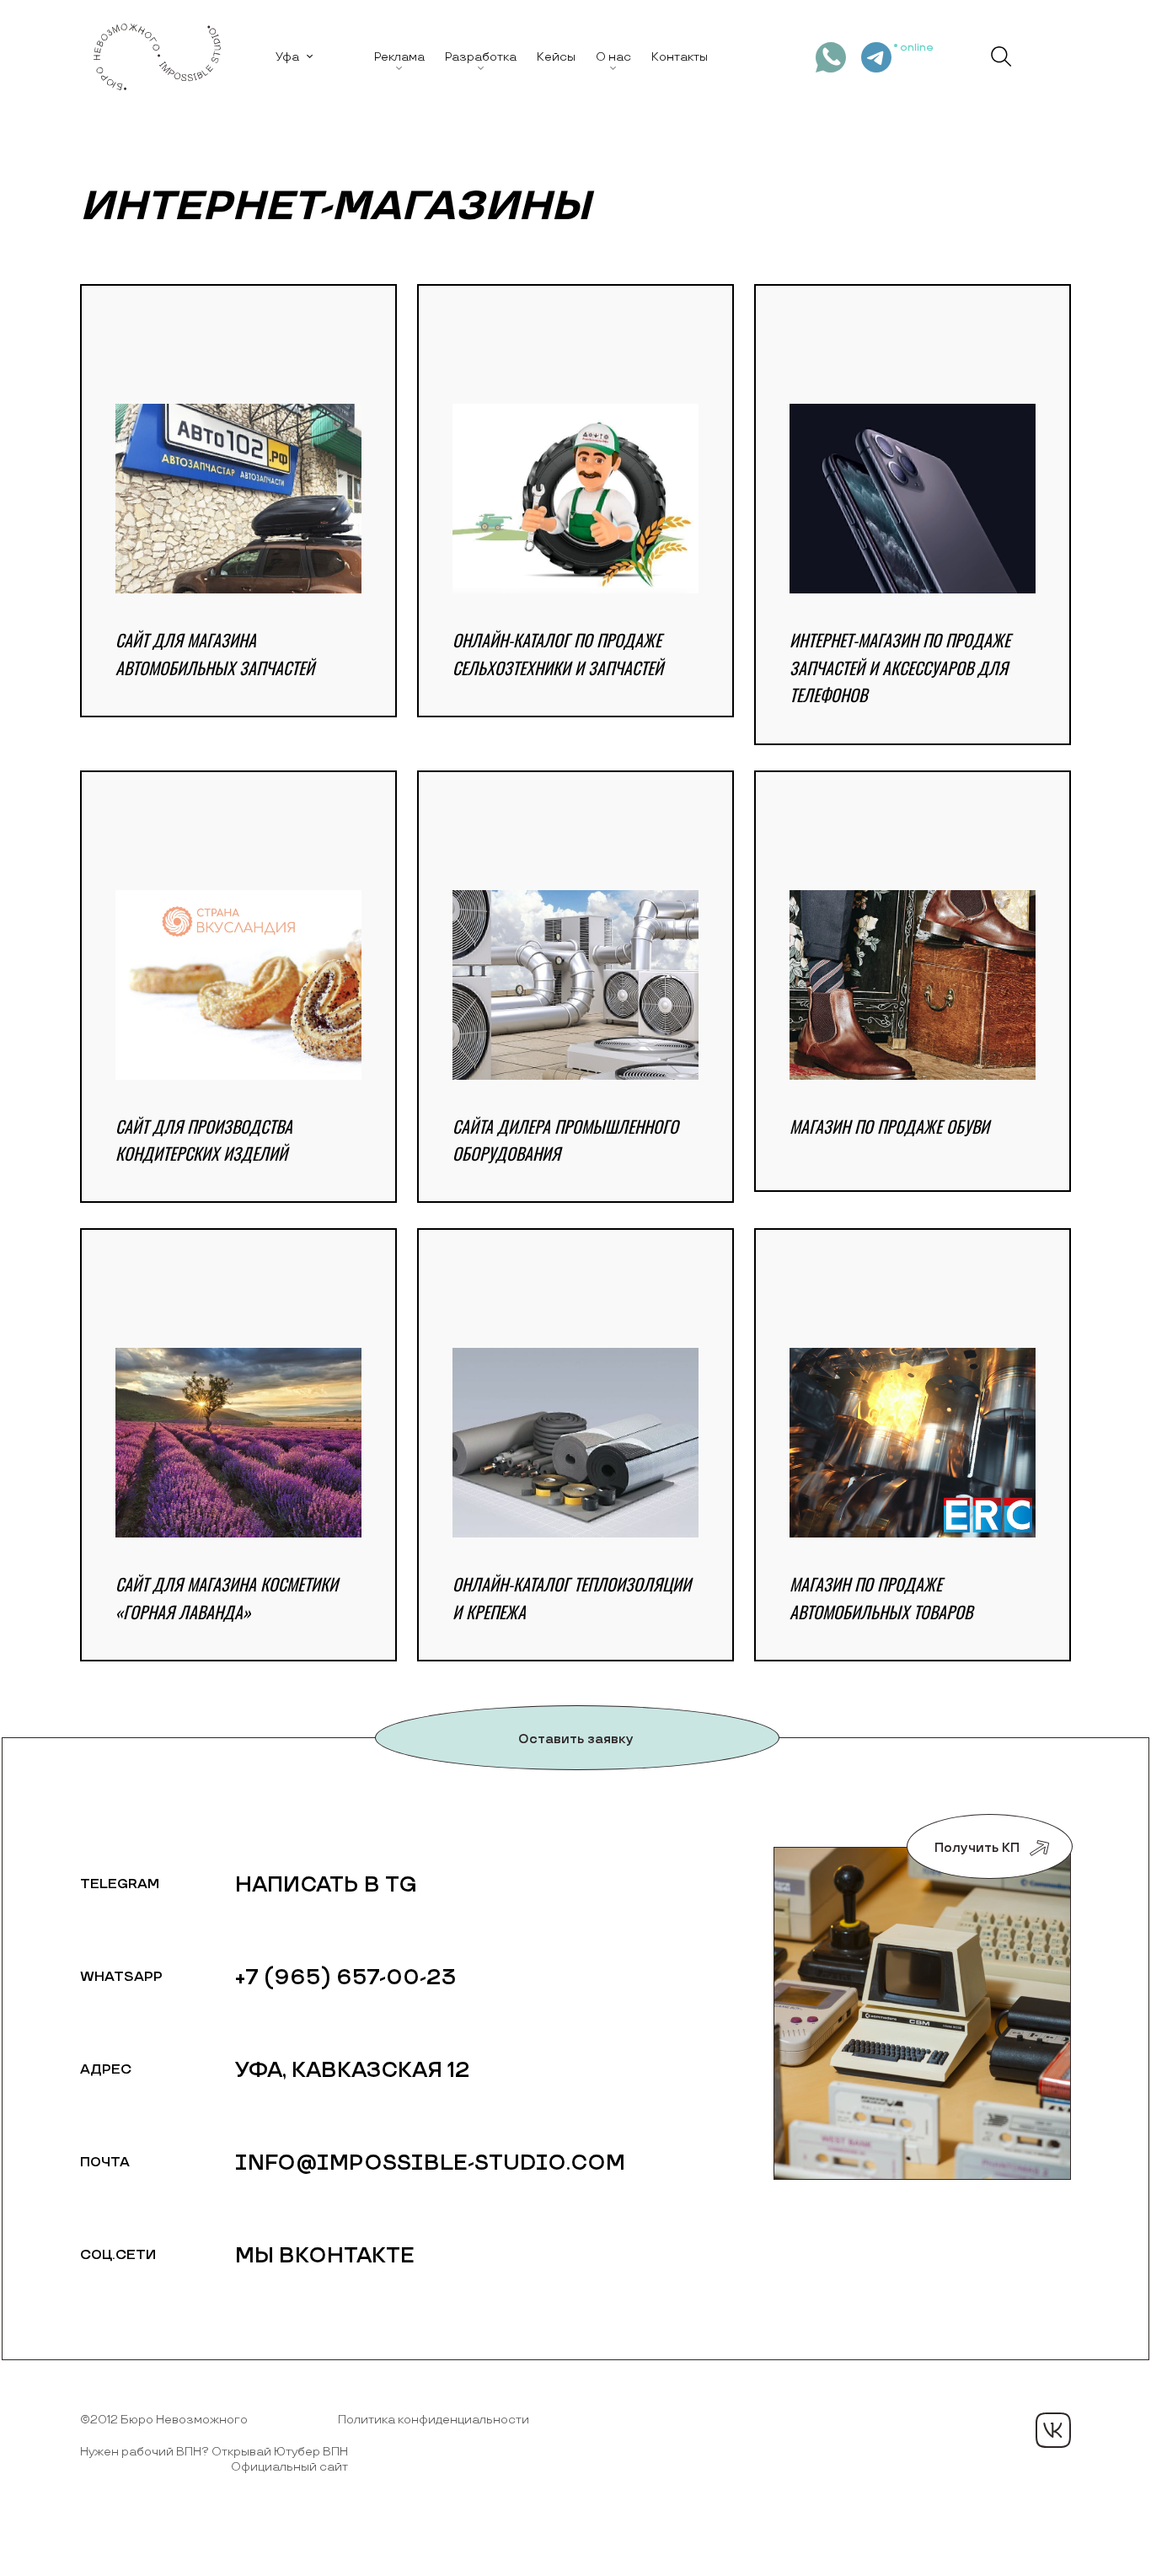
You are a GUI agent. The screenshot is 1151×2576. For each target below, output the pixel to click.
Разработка (481, 57)
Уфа (287, 57)
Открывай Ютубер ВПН (280, 2452)
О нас (613, 57)
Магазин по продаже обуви (889, 1126)
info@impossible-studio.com (430, 2163)
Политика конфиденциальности (434, 2420)
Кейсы (556, 57)
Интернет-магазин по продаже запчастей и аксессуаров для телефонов (900, 667)
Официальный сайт (289, 2467)
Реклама (399, 57)
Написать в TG (326, 1885)
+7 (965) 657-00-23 (346, 1978)
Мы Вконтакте (325, 2256)
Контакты (680, 57)
